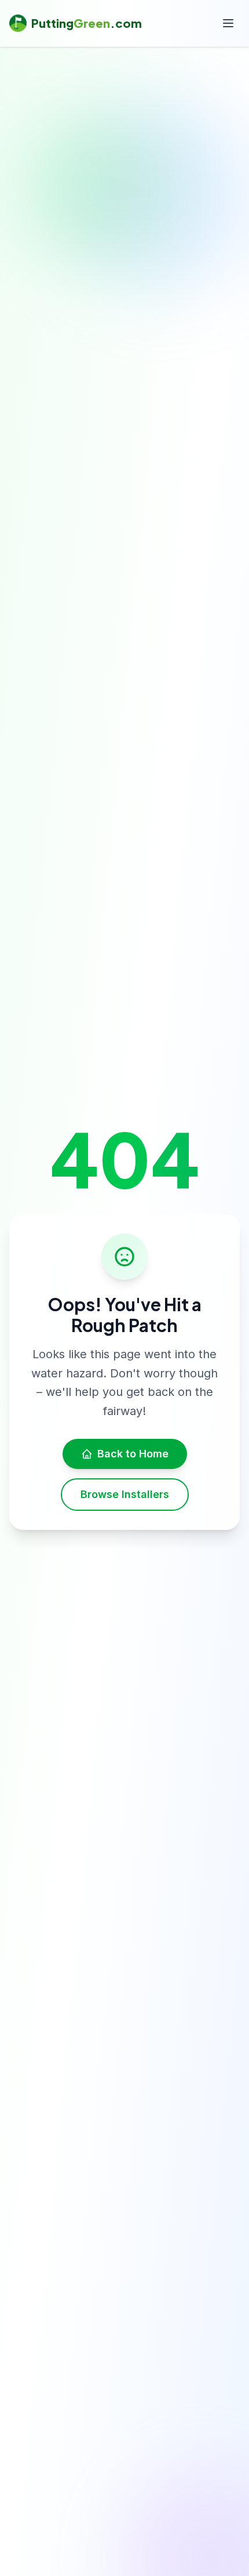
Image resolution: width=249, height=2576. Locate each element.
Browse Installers (125, 1494)
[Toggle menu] (228, 23)
